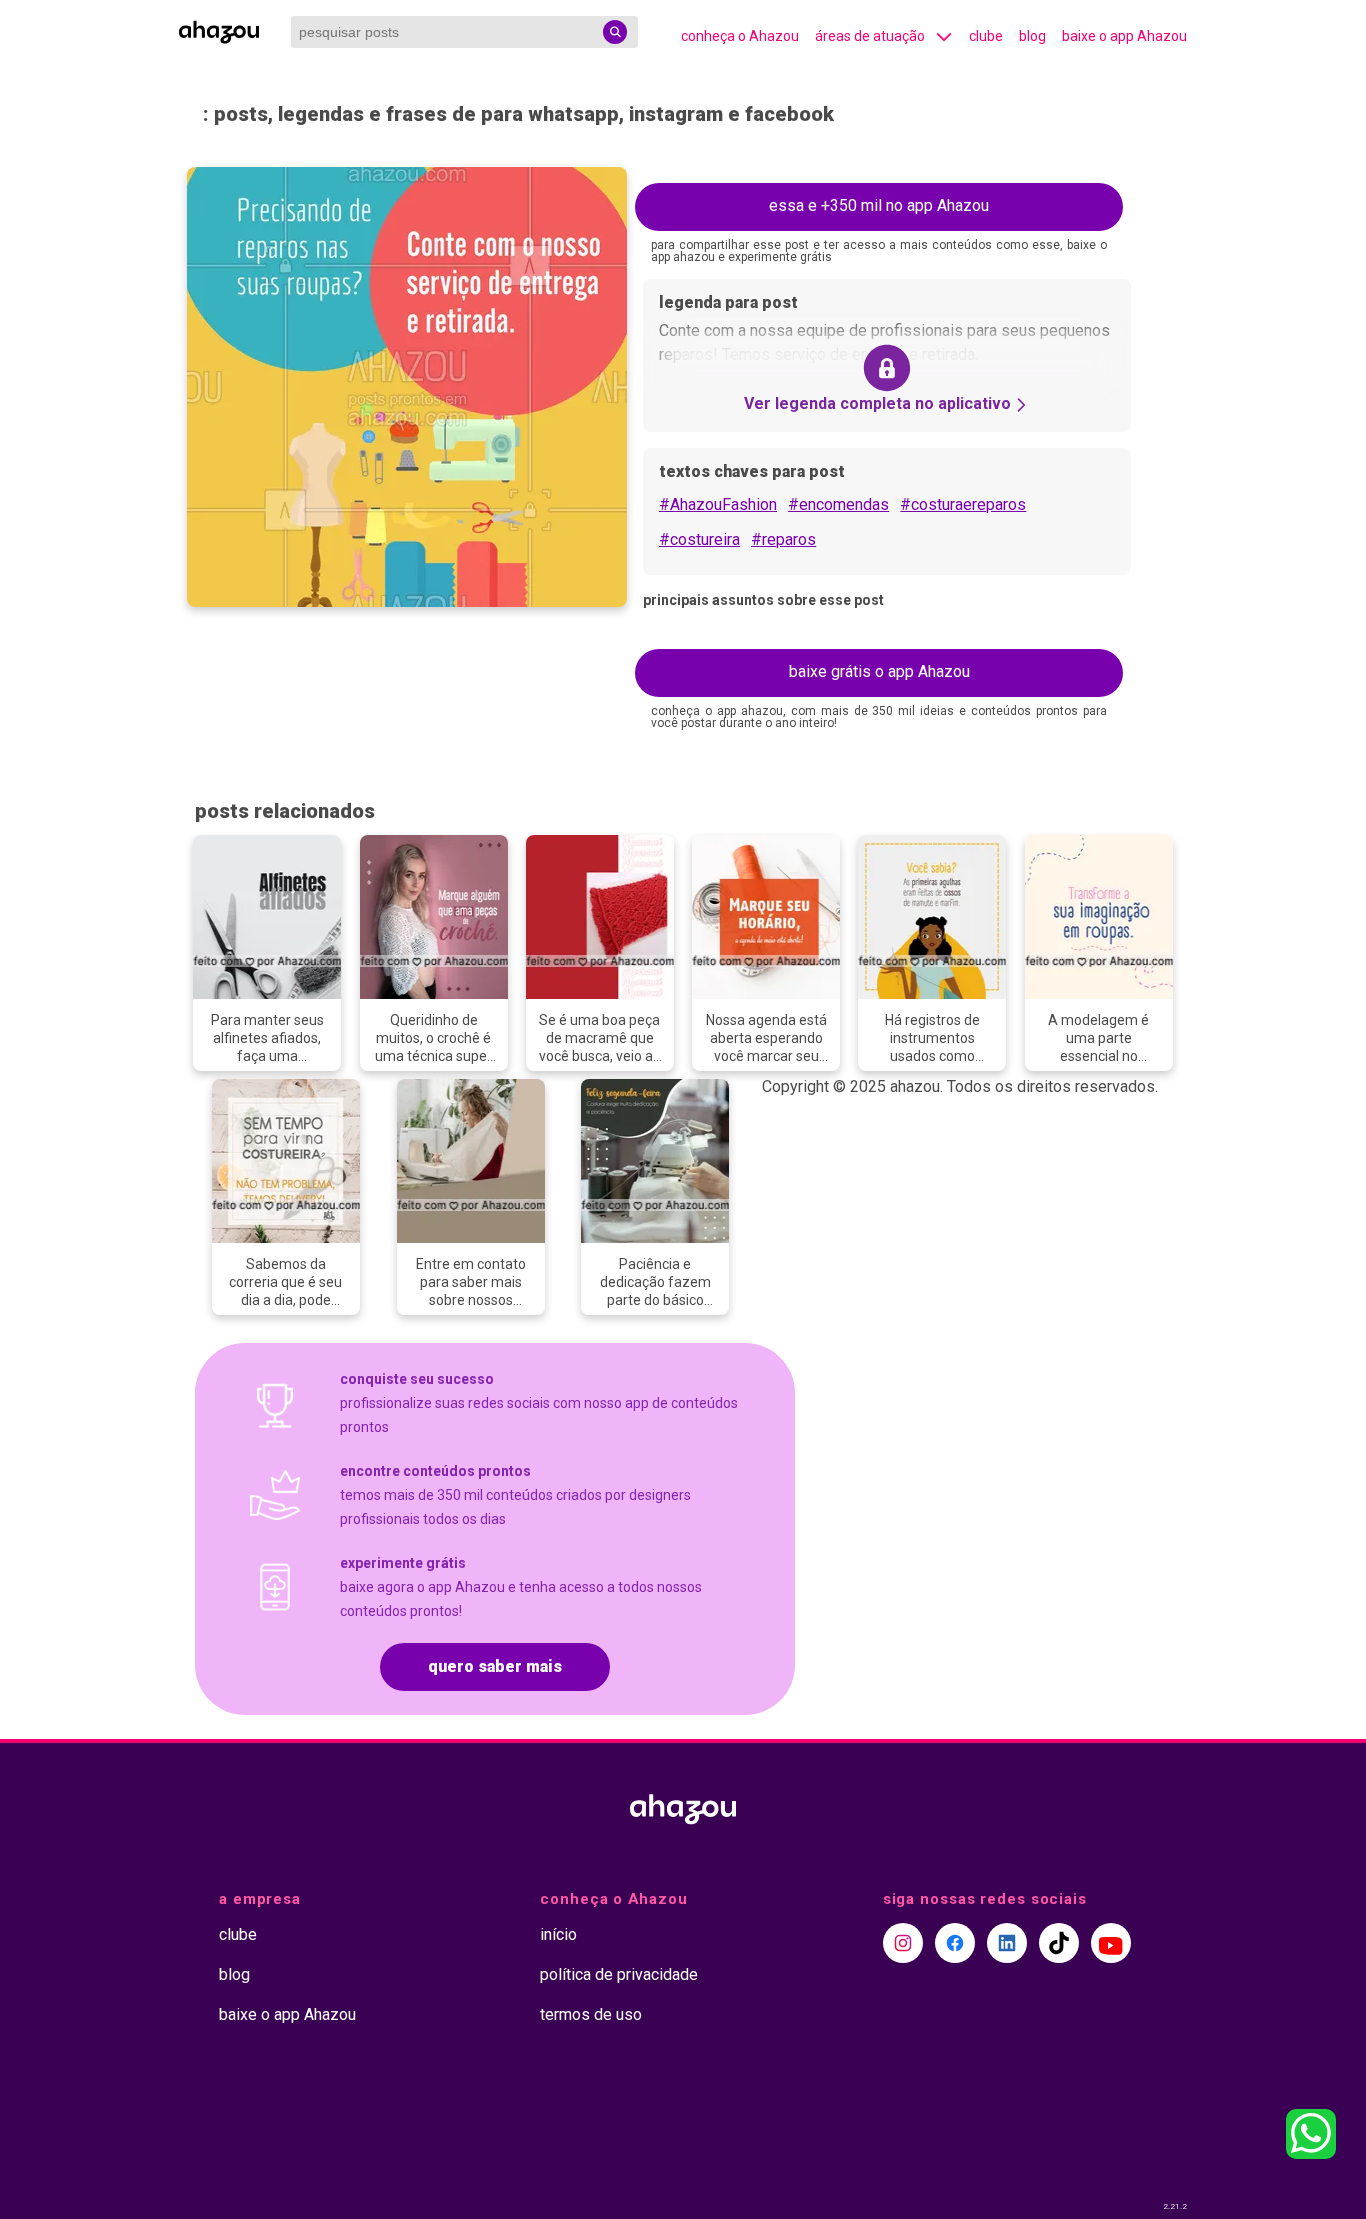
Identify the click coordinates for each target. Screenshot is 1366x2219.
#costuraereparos (963, 504)
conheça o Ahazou (740, 36)
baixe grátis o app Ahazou (879, 671)
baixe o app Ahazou (1124, 36)
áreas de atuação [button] (870, 36)
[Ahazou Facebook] (955, 1943)
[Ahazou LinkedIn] (1007, 1943)
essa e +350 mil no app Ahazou (879, 205)
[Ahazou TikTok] (1059, 1943)
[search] (615, 32)
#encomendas (838, 504)
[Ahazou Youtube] (1111, 1943)
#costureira (699, 539)
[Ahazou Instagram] (903, 1943)
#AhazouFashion (718, 504)
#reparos (783, 539)
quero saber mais (495, 1666)
